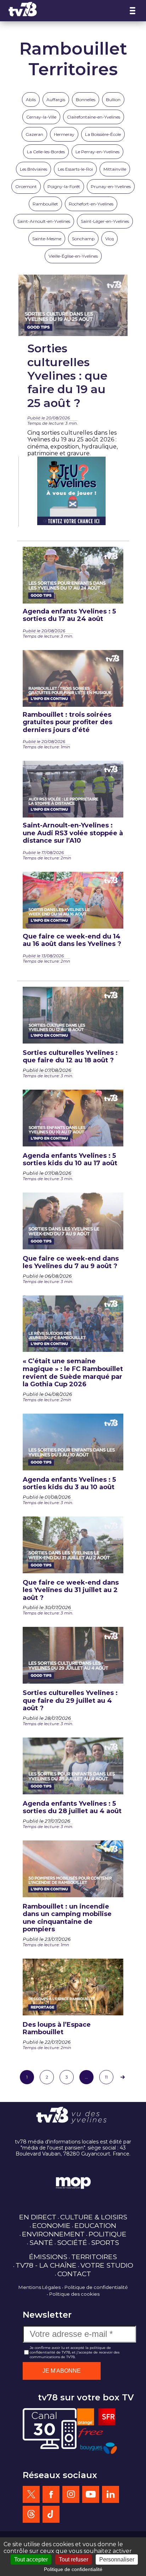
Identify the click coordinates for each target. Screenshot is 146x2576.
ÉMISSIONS (48, 2257)
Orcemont (26, 186)
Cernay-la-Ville (41, 117)
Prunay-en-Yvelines (111, 186)
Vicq (109, 239)
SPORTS (105, 2242)
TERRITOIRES (94, 2257)
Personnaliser (117, 2560)
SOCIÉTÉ (72, 2242)
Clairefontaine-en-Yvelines (94, 117)
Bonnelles (86, 100)
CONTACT (74, 2274)
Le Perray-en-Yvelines (97, 152)
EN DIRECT (38, 2217)
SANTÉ (41, 2242)
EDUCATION (95, 2225)
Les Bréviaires (33, 169)
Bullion (113, 100)
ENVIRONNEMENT (53, 2234)
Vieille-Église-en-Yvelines (73, 256)
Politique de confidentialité (96, 2287)
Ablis (31, 100)
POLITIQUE (108, 2234)
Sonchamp (83, 239)
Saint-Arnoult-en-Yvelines (44, 221)
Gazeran (34, 134)
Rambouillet (45, 204)
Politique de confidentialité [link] (73, 2569)
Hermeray (64, 134)
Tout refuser (74, 2560)
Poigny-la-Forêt (64, 186)
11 (106, 2077)
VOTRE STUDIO (107, 2265)
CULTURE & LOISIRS (94, 2217)
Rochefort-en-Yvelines (91, 204)
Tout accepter (31, 2560)
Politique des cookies (74, 2294)
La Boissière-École (103, 134)
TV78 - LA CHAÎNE (46, 2265)
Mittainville (115, 169)
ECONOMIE (51, 2225)
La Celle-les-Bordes (46, 152)
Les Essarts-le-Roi (75, 169)
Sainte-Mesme (47, 239)
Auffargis (56, 100)
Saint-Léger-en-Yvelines (105, 221)
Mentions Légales (40, 2287)
